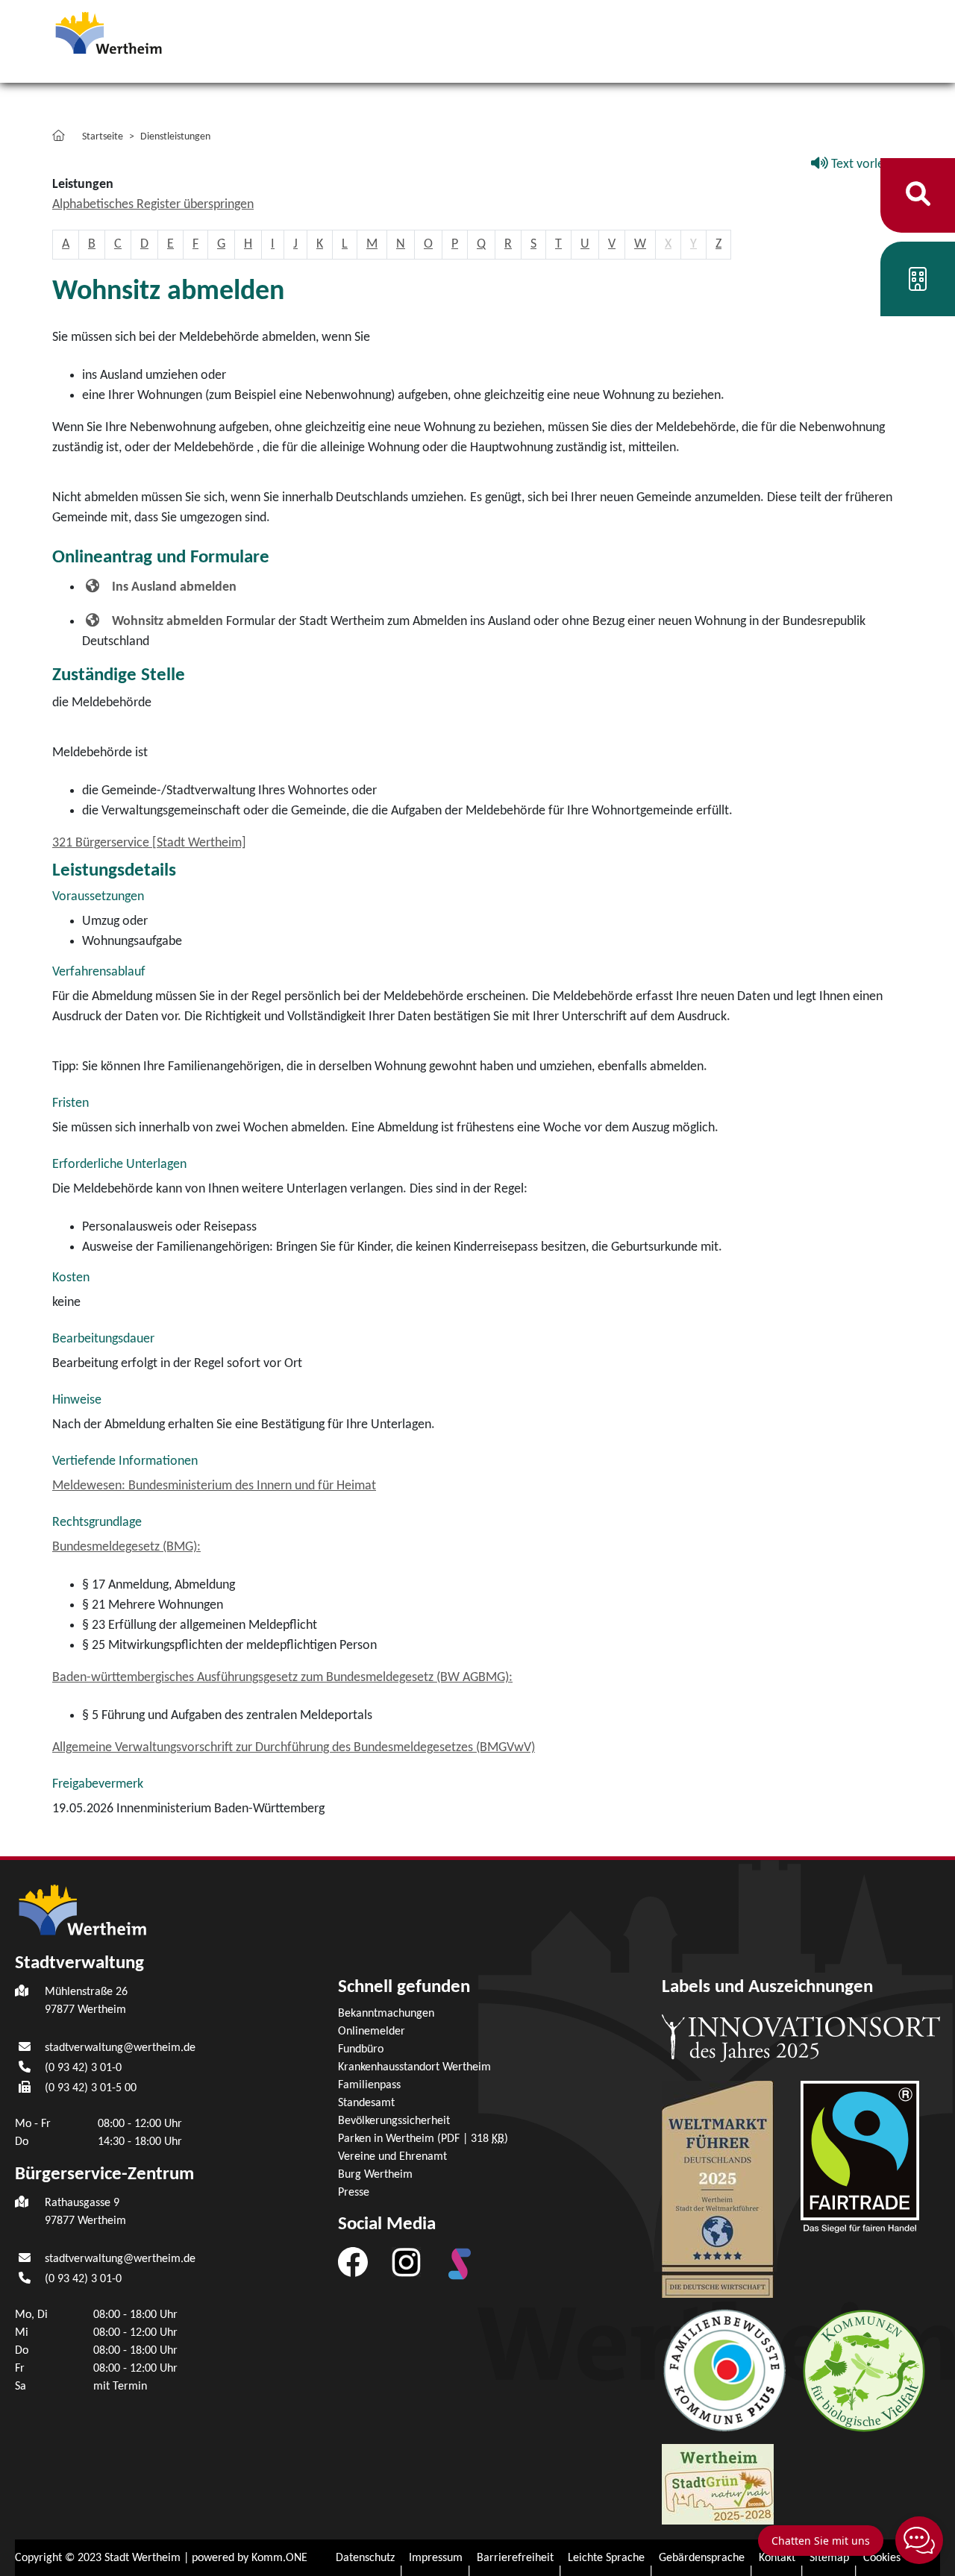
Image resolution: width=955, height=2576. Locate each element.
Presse (354, 2193)
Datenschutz (365, 2558)
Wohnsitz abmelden (167, 622)
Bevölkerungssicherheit (394, 2121)
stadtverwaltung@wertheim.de (120, 2048)
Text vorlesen (865, 164)
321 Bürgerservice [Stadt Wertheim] (149, 843)
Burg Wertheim (375, 2175)
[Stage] (460, 2264)
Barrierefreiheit (515, 2558)
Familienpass (369, 2085)
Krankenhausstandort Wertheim (414, 2067)
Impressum (436, 2558)
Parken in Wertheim (423, 2139)
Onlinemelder (372, 2032)
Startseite (103, 137)
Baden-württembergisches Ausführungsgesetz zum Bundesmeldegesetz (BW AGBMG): (282, 1678)
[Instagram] (406, 2261)
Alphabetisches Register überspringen (153, 205)
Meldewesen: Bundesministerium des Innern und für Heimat (214, 1486)
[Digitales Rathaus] (918, 285)
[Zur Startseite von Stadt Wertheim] (137, 32)
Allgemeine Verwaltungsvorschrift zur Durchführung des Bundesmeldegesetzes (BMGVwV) (294, 1748)
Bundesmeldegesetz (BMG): (126, 1547)
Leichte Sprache (606, 2558)
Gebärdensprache (702, 2558)
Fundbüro (361, 2049)
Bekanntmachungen (386, 2014)
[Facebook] (353, 2261)
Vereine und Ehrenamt (392, 2157)
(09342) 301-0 (83, 2068)
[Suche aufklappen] (918, 195)
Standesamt (366, 2103)
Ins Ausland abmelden (174, 587)
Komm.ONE (279, 2558)
